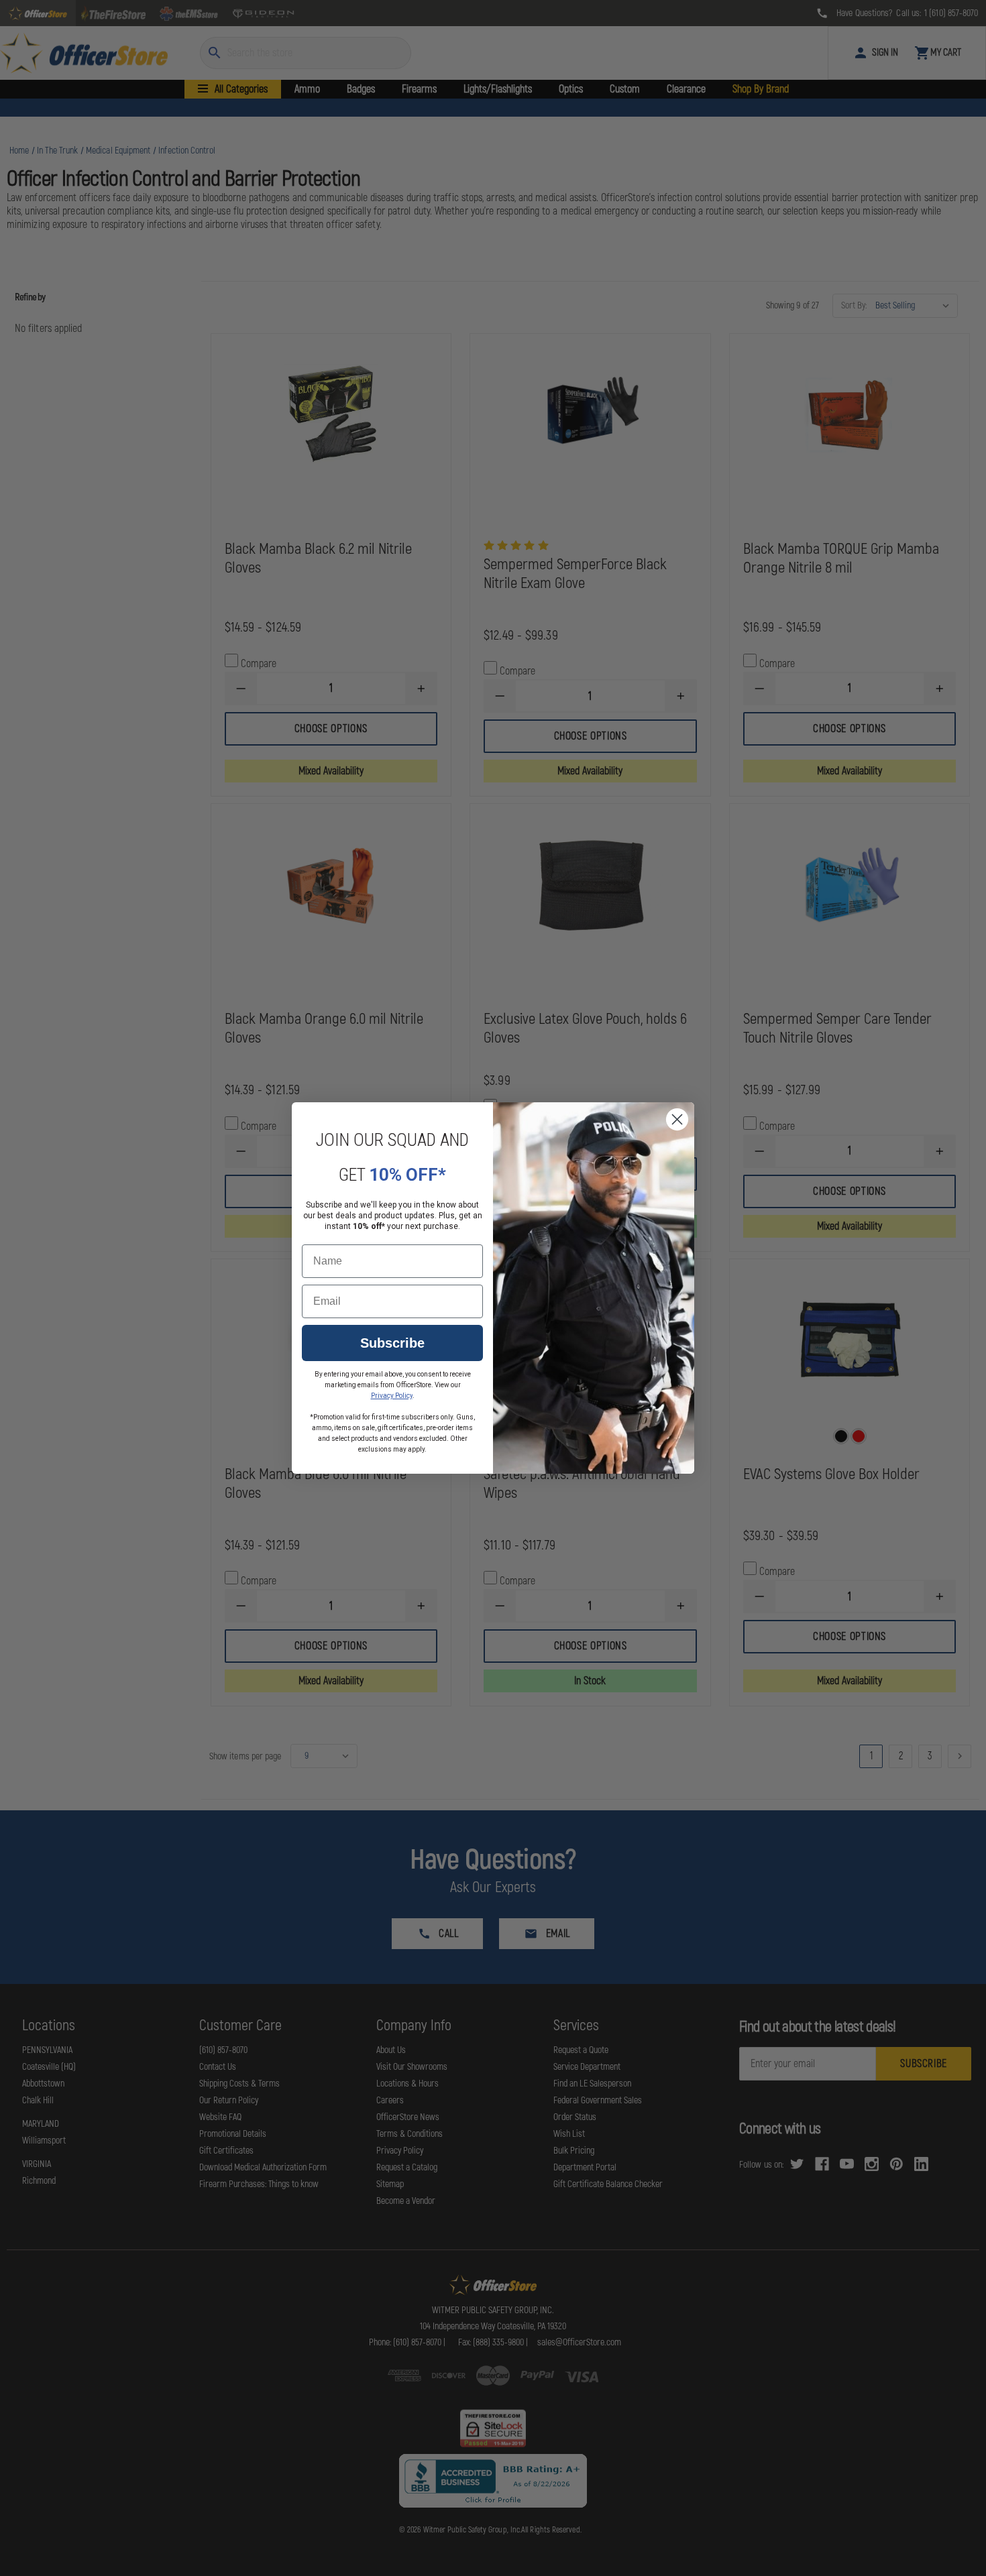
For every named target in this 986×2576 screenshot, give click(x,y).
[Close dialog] (677, 1119)
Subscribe (392, 1343)
